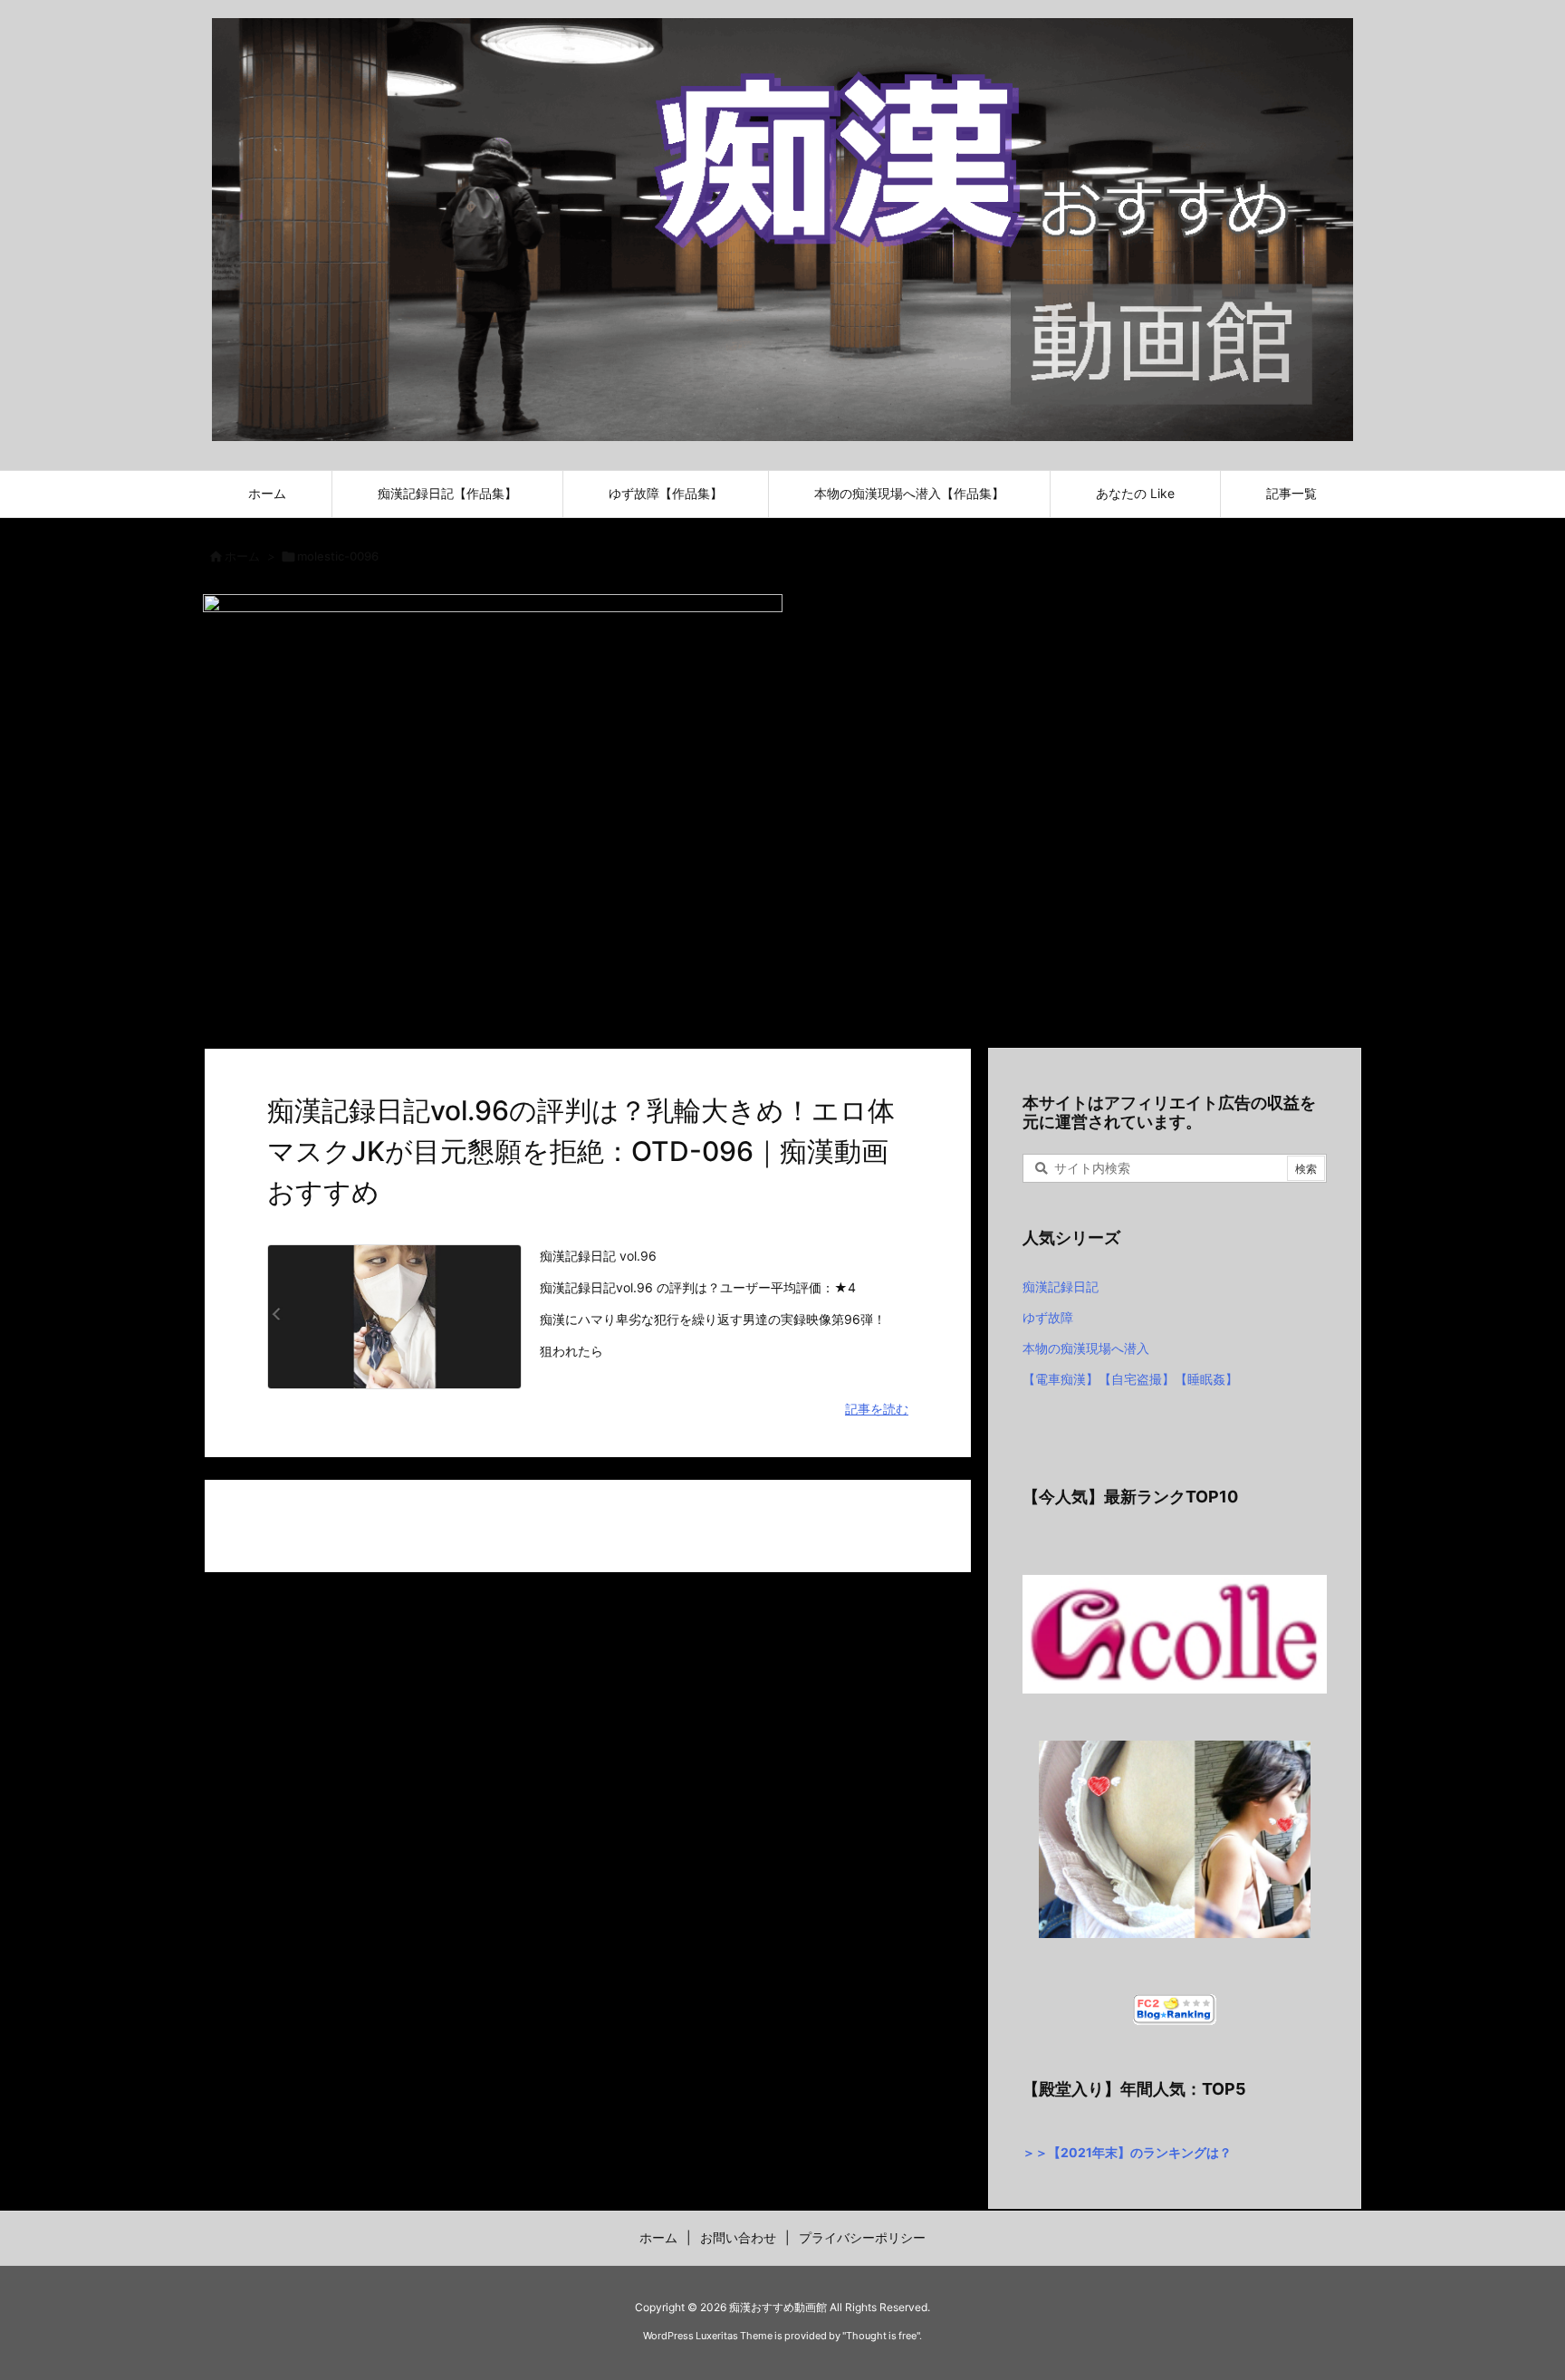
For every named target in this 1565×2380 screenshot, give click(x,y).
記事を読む (877, 1409)
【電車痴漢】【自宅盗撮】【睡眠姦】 (1130, 1379)
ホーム (242, 556)
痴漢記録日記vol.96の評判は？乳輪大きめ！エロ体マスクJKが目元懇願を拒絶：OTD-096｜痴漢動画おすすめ (581, 1151)
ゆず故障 (1048, 1317)
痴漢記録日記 (1061, 1286)
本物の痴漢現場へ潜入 (1086, 1348)
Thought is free (881, 2336)
